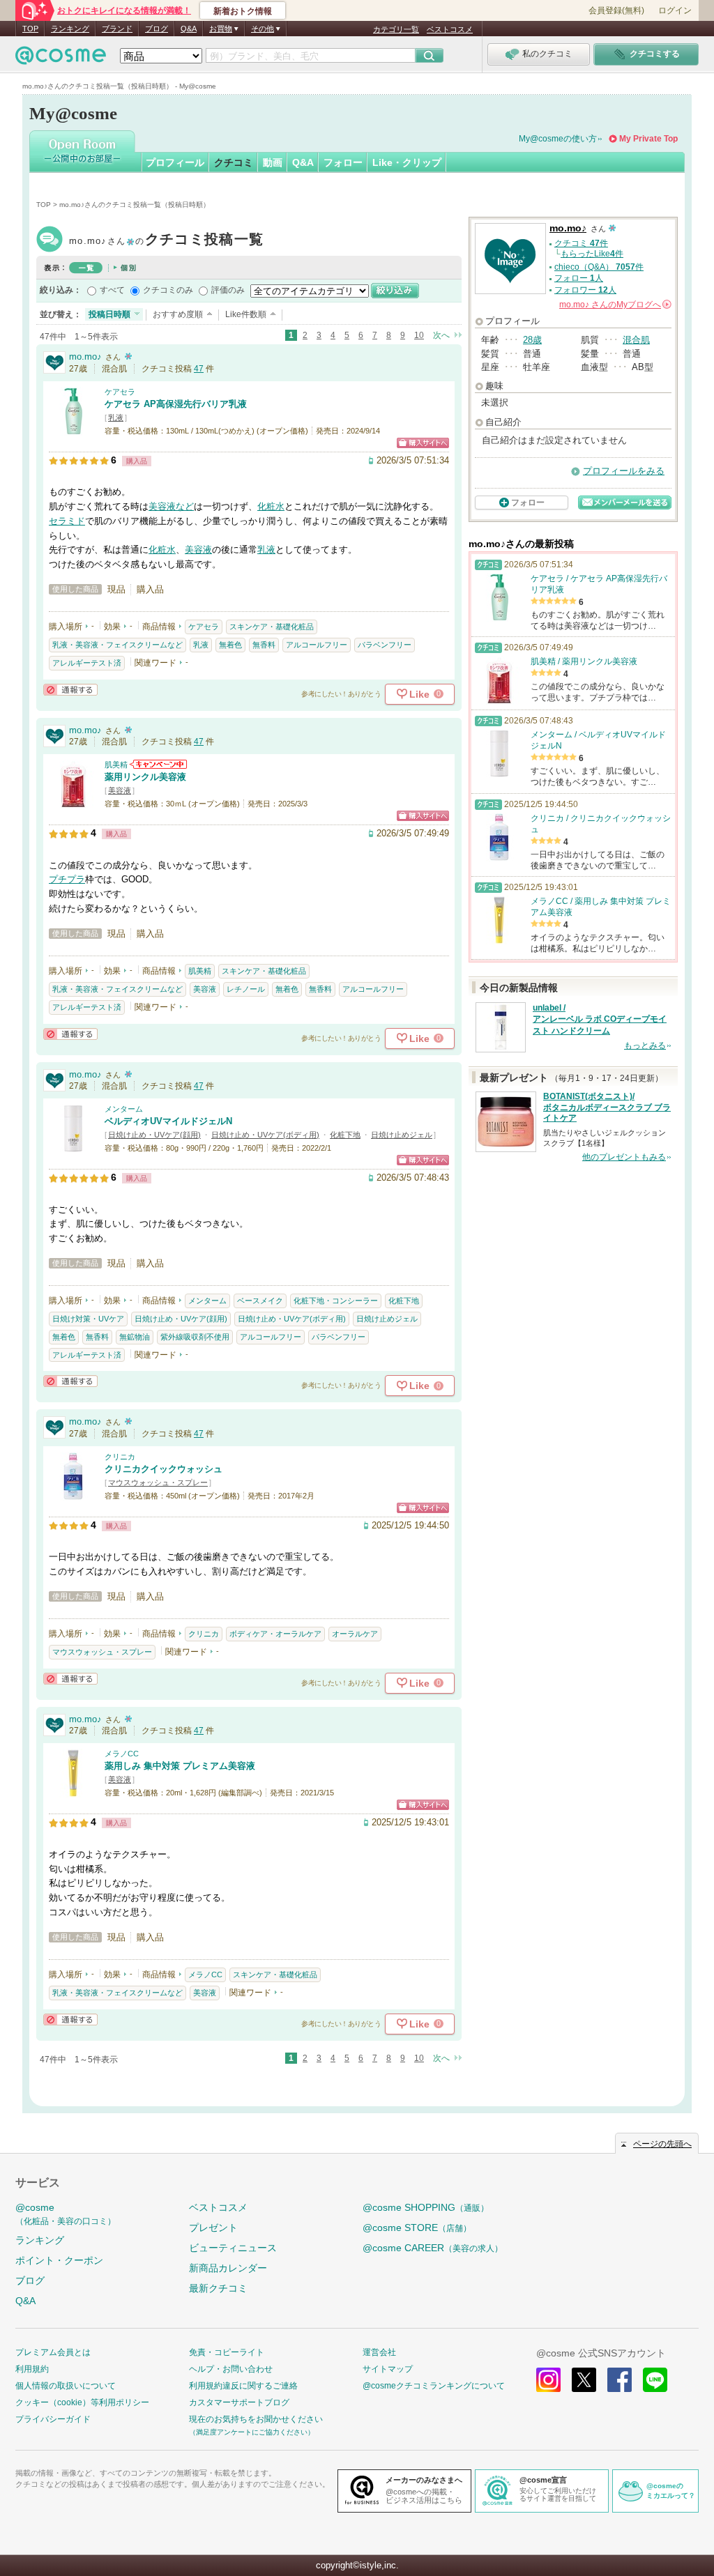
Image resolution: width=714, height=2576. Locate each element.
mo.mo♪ (166, 241)
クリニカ (120, 1457)
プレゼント (213, 2228)
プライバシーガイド (53, 2419)
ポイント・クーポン (59, 2260)
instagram (548, 2380)
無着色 (230, 645)
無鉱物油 (135, 1337)
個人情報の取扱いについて (66, 2386)
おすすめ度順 (178, 314)
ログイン (675, 10)
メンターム (124, 1109)
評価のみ (228, 290)
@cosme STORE (417, 2228)
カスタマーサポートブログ (239, 2402)
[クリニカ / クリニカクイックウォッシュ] (73, 1494)
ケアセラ (120, 392)
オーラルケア (355, 1634)
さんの (614, 305)
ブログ (157, 29)
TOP (30, 29)
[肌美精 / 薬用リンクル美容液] (73, 802)
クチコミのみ (168, 290)
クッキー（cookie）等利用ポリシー (82, 2402)
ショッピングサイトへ (423, 443)
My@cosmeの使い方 (558, 139)
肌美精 (116, 765)
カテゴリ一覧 (396, 29)
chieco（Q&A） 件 (599, 267)
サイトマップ (388, 2369)
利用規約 (32, 2369)
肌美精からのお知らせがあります (158, 764)
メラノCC (122, 1754)
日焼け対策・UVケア (88, 1319)
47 (199, 369)
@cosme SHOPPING (426, 2207)
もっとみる (645, 1045)
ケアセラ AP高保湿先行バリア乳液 (176, 404)
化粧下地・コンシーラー (336, 1301)
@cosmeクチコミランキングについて (434, 2386)
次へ (441, 335)
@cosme (66, 2214)
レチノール (246, 989)
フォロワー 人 (585, 290)
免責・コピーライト (227, 2352)
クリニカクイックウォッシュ (164, 1469)
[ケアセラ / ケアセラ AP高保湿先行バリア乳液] (73, 429)
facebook (620, 2380)
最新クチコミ (218, 2288)
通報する (70, 690)
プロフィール (175, 162)
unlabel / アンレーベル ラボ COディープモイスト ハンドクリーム (600, 1020)
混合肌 (636, 340)
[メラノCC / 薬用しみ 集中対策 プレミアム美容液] (73, 1791)
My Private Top (648, 139)
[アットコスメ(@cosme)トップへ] (61, 59)
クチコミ (234, 162)
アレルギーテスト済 (87, 663)
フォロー (343, 162)
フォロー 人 (579, 278)
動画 (273, 162)
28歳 (532, 340)
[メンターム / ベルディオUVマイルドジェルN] (73, 1146)
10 (419, 335)
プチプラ (67, 879)
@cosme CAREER (433, 2248)
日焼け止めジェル (402, 1135)
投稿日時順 (109, 314)
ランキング (70, 29)
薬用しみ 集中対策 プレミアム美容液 (180, 1766)
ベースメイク (260, 1301)
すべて (112, 290)
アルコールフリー (317, 645)
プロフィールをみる (624, 471)
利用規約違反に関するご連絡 (243, 2386)
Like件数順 (246, 314)
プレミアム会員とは (53, 2352)
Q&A (189, 29)
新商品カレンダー (228, 2268)
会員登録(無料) (616, 10)
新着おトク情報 (243, 11)
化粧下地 (345, 1135)
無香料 (264, 645)
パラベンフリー (385, 645)
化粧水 (271, 506)
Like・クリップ (407, 162)
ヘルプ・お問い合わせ (231, 2369)
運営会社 (379, 2352)
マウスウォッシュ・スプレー (158, 1482)
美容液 (198, 550)
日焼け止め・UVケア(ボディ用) (265, 1135)
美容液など (171, 506)
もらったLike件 (592, 254)
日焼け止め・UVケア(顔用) (154, 1135)
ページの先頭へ (662, 2144)
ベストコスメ (450, 29)
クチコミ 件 (581, 243)
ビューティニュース (233, 2248)
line (655, 2380)
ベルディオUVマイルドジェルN (168, 1121)
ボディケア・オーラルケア (275, 1634)
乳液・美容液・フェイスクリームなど (117, 645)
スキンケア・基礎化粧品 (272, 627)
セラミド (67, 521)
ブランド (117, 29)
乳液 (116, 417)
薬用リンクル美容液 (145, 777)
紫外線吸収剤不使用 (195, 1337)
